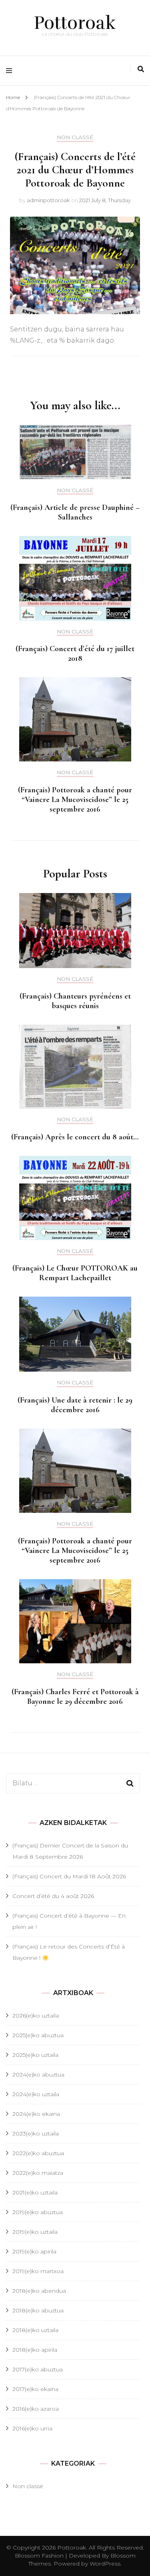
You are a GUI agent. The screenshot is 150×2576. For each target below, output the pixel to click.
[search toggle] (141, 69)
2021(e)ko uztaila (35, 2192)
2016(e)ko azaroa (36, 2409)
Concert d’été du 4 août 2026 (53, 1896)
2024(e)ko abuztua (38, 2075)
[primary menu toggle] (11, 71)
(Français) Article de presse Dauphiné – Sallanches (75, 512)
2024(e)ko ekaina (36, 2114)
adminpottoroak (48, 200)
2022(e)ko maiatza (38, 2173)
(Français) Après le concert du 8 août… (75, 1137)
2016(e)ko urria (32, 2428)
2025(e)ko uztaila (35, 2055)
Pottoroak (75, 23)
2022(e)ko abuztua (38, 2153)
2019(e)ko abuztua (38, 2212)
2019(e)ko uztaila (35, 2232)
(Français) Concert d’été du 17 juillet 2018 (75, 654)
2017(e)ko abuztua (38, 2369)
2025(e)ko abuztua (38, 2035)
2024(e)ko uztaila (36, 2094)
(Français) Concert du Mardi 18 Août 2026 (69, 1876)
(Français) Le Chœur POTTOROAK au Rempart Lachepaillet (75, 1273)
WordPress (105, 2564)
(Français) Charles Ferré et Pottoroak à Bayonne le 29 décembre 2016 (75, 1697)
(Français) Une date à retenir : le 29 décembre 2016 (75, 1405)
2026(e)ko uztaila (36, 2016)
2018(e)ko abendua (39, 2291)
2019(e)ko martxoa (38, 2271)
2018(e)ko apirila (35, 2350)
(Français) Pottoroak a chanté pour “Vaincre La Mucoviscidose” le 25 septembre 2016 (75, 800)
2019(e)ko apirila (34, 2251)
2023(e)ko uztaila (36, 2133)
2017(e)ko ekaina (35, 2389)
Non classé (75, 137)
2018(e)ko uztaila (35, 2330)
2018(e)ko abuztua (38, 2310)
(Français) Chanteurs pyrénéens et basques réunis (75, 1001)
